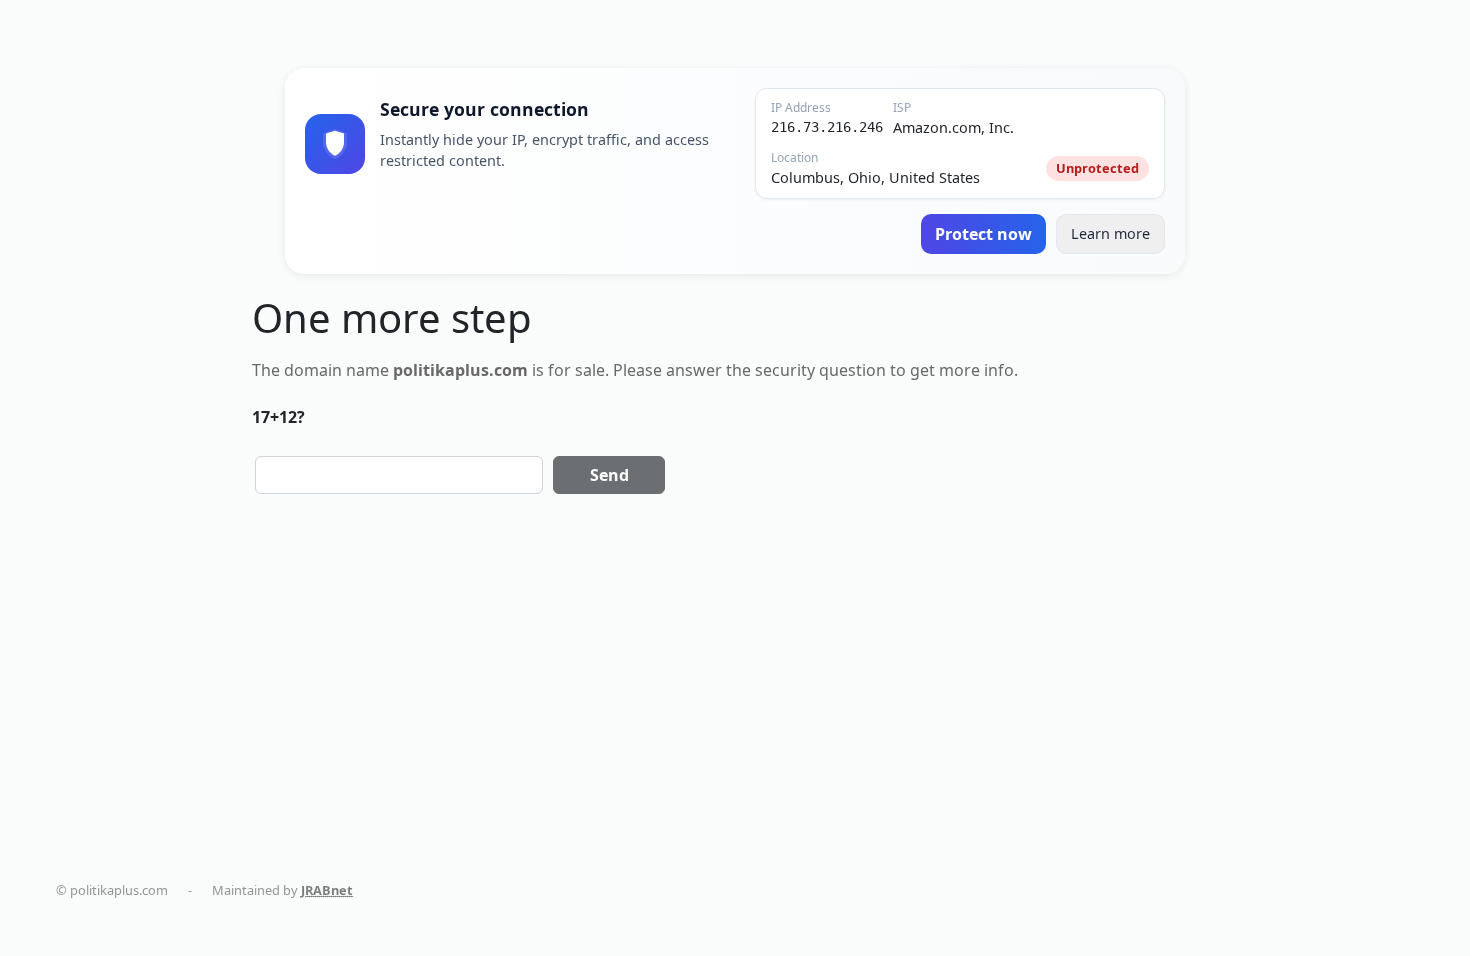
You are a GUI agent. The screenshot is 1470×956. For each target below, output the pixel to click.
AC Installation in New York (1071, 890)
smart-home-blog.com (901, 890)
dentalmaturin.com (434, 890)
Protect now (983, 234)
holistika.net (672, 890)
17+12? (278, 417)
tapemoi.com (771, 890)
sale (590, 370)
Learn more (1110, 233)
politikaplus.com (564, 890)
